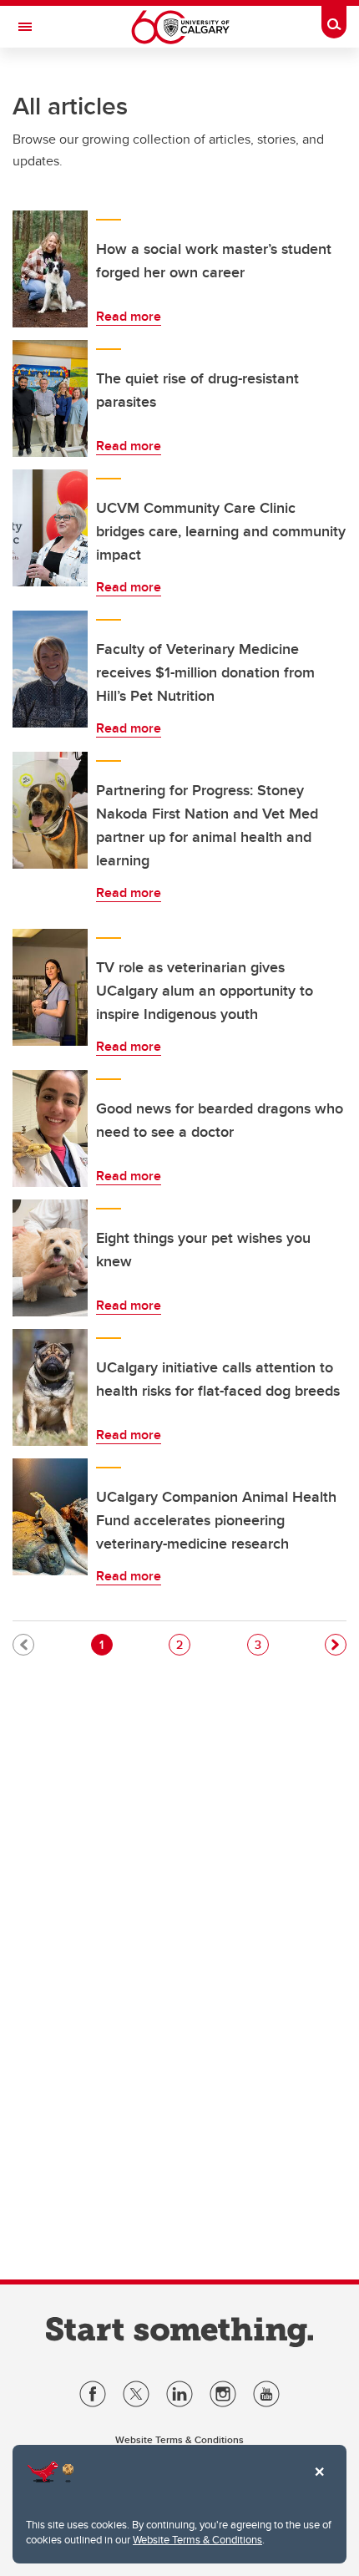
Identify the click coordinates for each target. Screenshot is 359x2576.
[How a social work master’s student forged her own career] (50, 269)
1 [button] (106, 1644)
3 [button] (261, 1644)
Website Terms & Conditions (197, 2539)
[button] (336, 1645)
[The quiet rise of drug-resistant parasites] (50, 398)
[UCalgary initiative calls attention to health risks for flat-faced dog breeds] (50, 1387)
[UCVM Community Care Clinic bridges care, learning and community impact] (50, 528)
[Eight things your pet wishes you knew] (50, 1258)
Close (319, 2483)
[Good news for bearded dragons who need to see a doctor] (50, 1128)
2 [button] (183, 1644)
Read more (129, 316)
